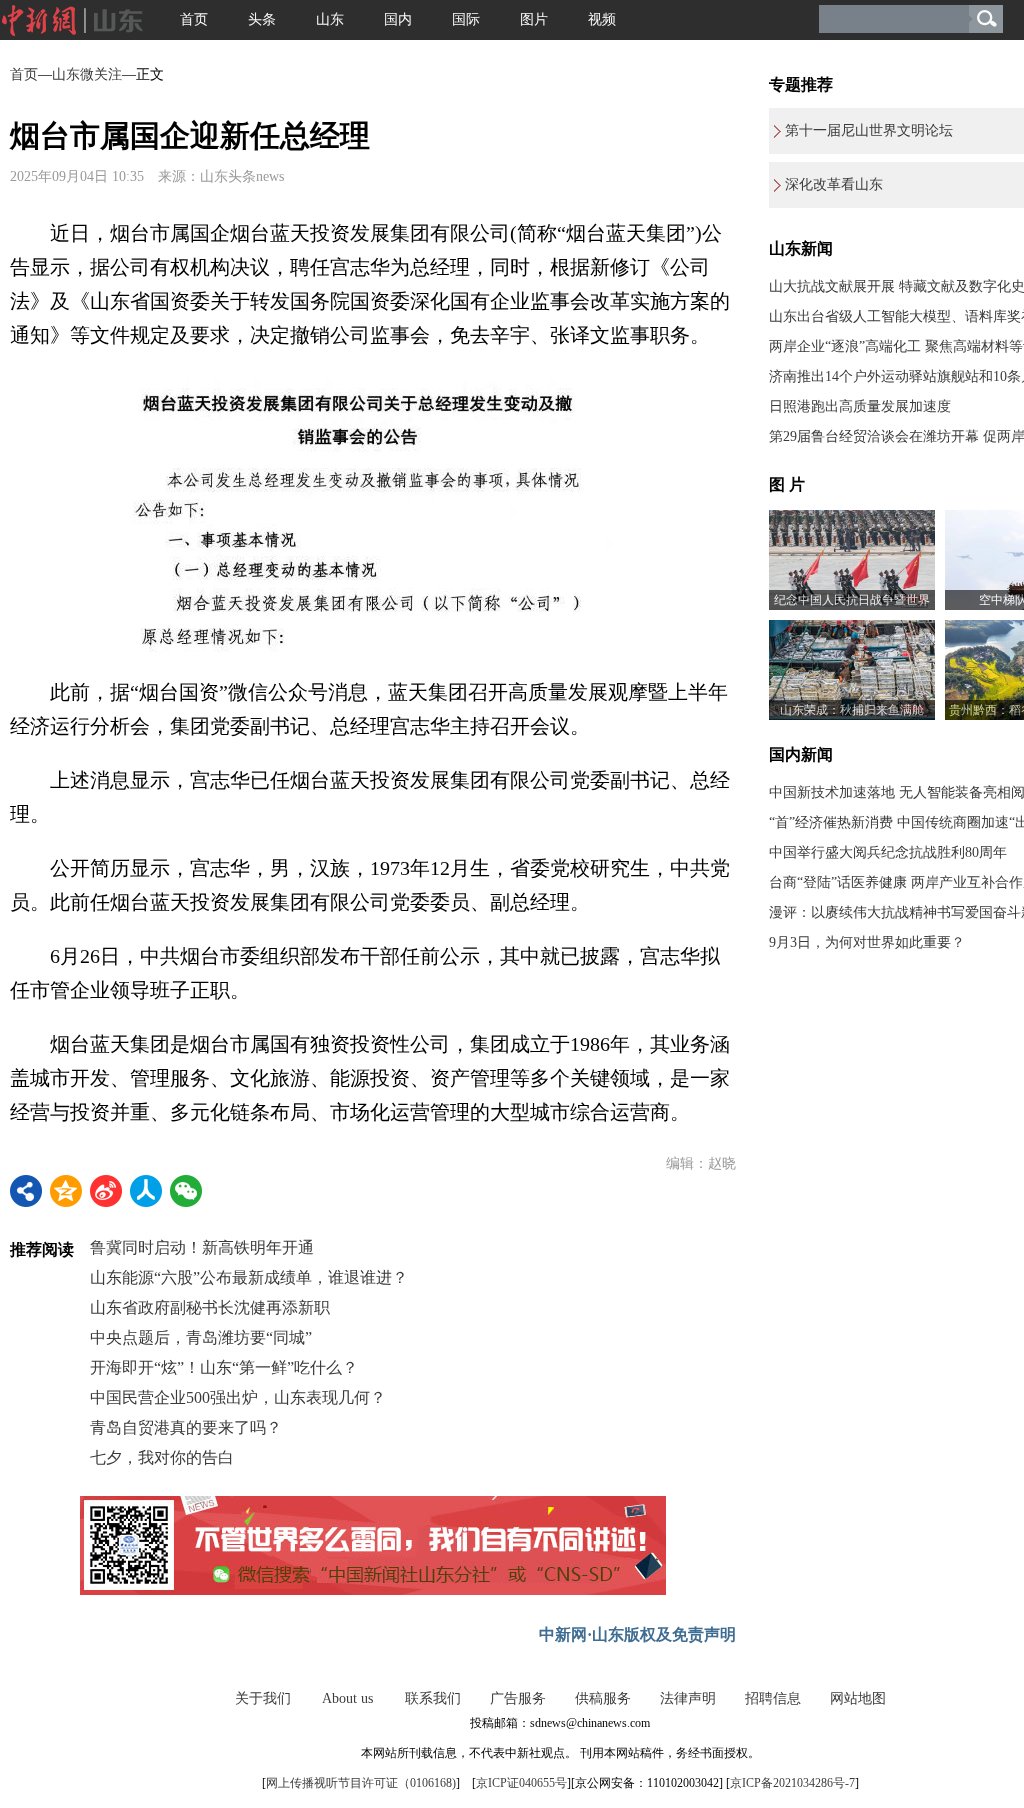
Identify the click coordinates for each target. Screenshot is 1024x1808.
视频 (602, 19)
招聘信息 (773, 1698)
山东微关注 (87, 74)
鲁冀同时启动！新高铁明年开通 (202, 1247)
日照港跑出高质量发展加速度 (860, 406)
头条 (262, 19)
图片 (534, 19)
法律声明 (688, 1698)
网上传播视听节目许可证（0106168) (361, 1783)
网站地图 (858, 1698)
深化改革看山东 (834, 184)
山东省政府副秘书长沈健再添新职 (210, 1307)
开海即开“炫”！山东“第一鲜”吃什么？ (224, 1367)
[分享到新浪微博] (106, 1191)
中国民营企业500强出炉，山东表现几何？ (238, 1397)
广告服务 (518, 1698)
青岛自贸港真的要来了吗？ (186, 1427)
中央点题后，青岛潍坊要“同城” (201, 1337)
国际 (466, 19)
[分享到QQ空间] (66, 1191)
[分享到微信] (186, 1191)
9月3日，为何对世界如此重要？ (867, 942)
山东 (330, 19)
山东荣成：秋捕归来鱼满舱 (852, 710)
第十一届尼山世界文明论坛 (869, 130)
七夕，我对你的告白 (162, 1457)
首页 (194, 19)
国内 (398, 19)
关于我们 (263, 1698)
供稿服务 (603, 1698)
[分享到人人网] (146, 1191)
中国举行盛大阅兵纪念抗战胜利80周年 (888, 852)
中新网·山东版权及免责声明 (637, 1634)
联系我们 (433, 1698)
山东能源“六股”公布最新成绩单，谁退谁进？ (249, 1277)
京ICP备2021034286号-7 (792, 1783)
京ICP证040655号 (521, 1783)
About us (347, 1698)
